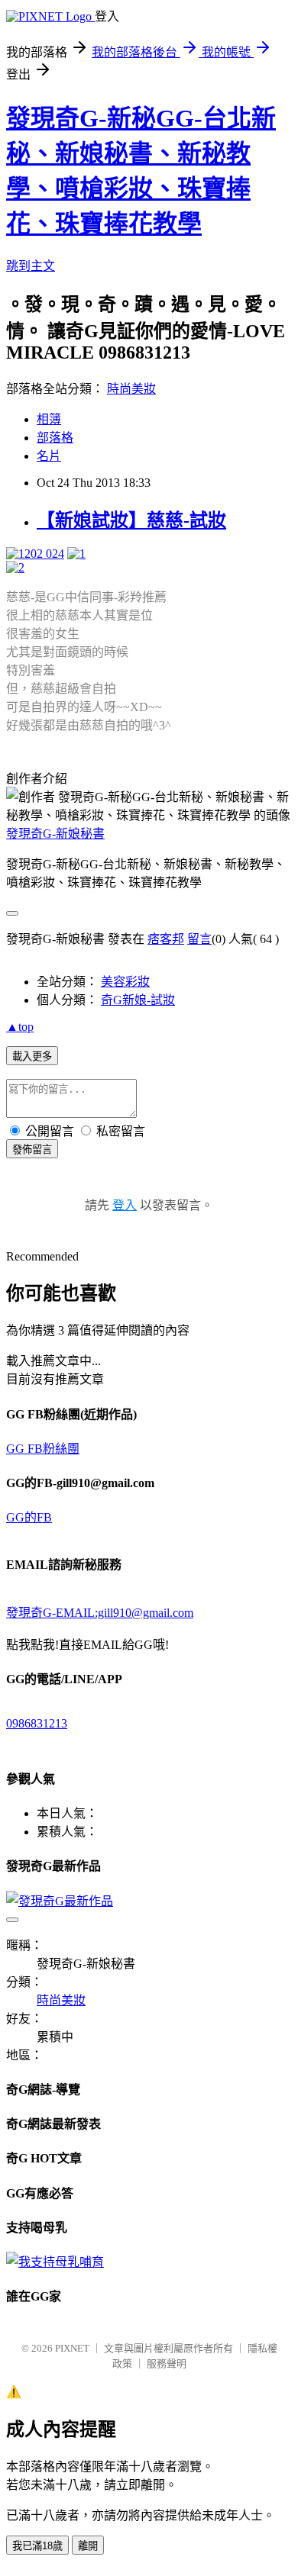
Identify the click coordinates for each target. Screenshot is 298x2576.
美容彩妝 (125, 982)
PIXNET (72, 2348)
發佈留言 (32, 1150)
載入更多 (32, 1056)
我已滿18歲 (37, 2546)
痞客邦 (166, 939)
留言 (199, 939)
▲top (20, 1027)
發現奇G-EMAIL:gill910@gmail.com (100, 1613)
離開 (88, 2546)
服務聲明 (167, 2363)
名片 (49, 456)
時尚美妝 (131, 389)
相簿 (49, 419)
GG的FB (29, 1517)
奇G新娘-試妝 (138, 1000)
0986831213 (37, 1723)
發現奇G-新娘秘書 (55, 834)
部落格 (55, 438)
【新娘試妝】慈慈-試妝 (131, 520)
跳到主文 (31, 266)
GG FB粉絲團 (43, 1449)
